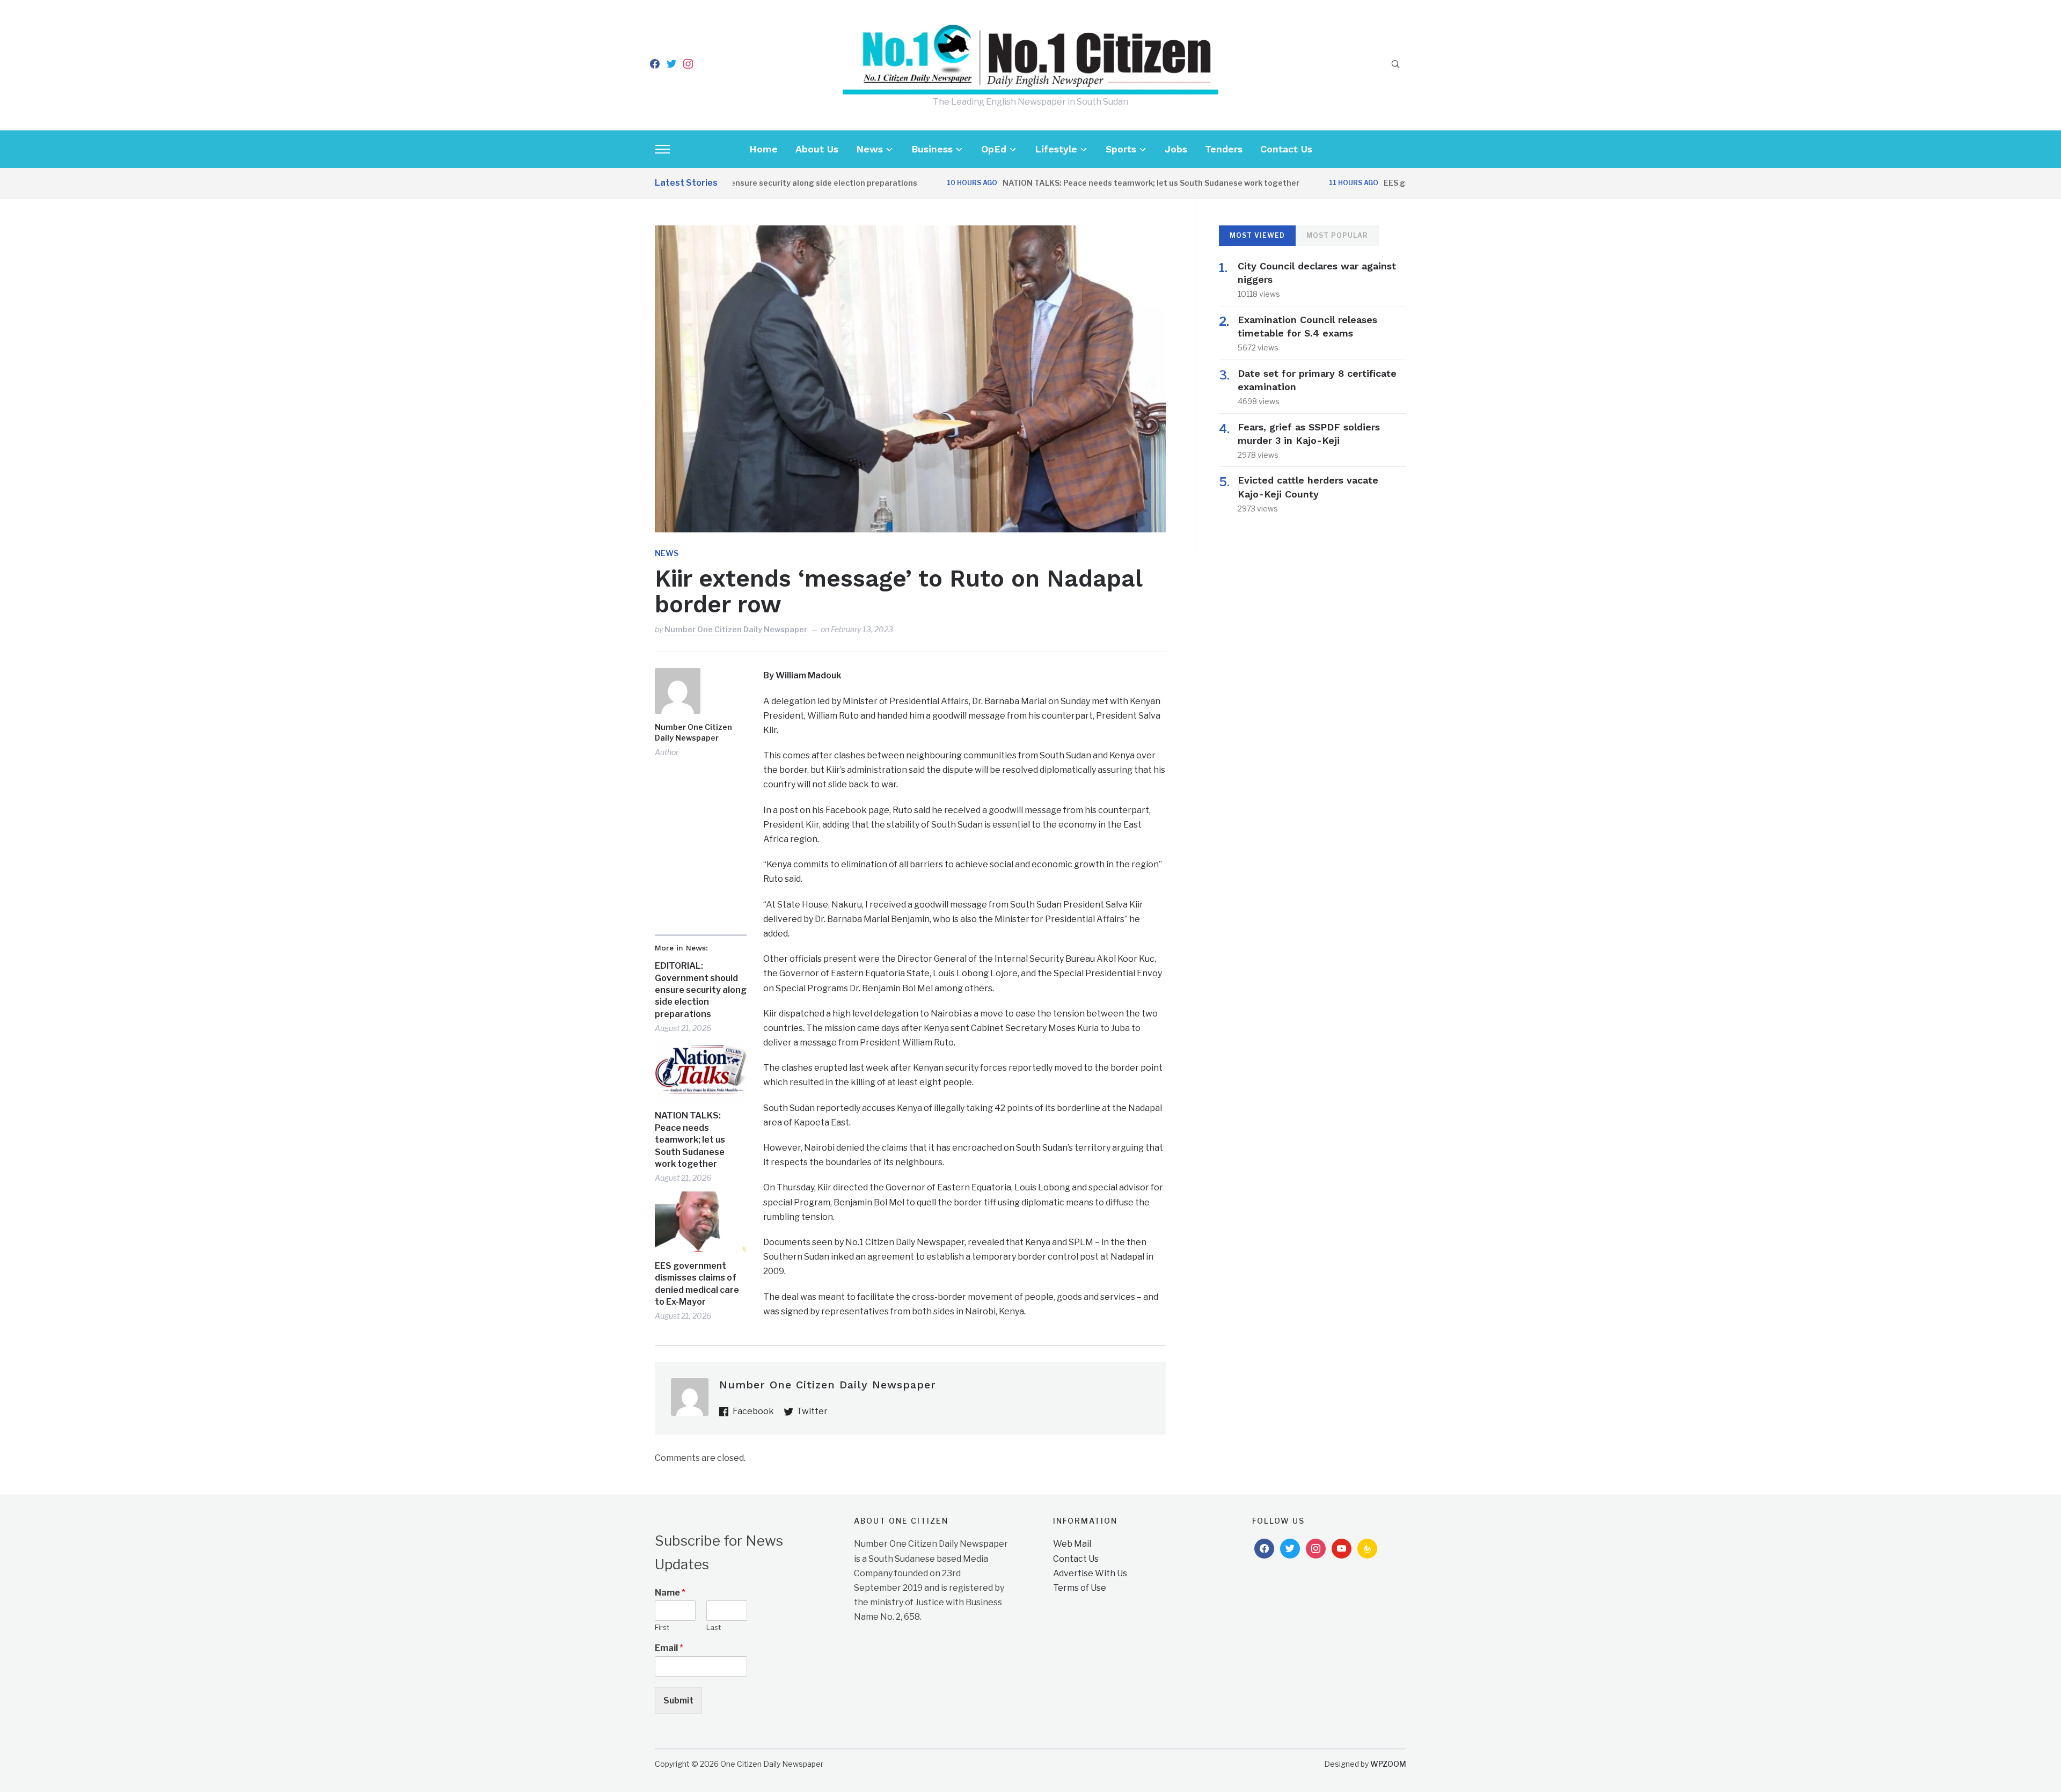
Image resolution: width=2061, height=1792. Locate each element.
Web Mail (1072, 1544)
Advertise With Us (1090, 1573)
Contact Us (1286, 149)
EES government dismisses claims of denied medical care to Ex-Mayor (697, 1284)
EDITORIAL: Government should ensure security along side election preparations (701, 990)
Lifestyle (1056, 149)
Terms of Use (1080, 1588)
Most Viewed (1257, 235)
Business (932, 149)
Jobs (1176, 149)
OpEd (994, 149)
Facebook (753, 1411)
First (662, 1627)
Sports (1121, 149)
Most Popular (1337, 235)
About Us (817, 149)
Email (669, 1648)
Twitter (812, 1411)
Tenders (1224, 149)
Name (670, 1593)
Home (763, 149)
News (869, 149)
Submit (678, 1700)
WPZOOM (1388, 1764)
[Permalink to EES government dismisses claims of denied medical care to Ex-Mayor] (701, 1222)
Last (714, 1627)
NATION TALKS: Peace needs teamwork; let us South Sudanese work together (1090, 183)
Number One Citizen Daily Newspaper (736, 629)
